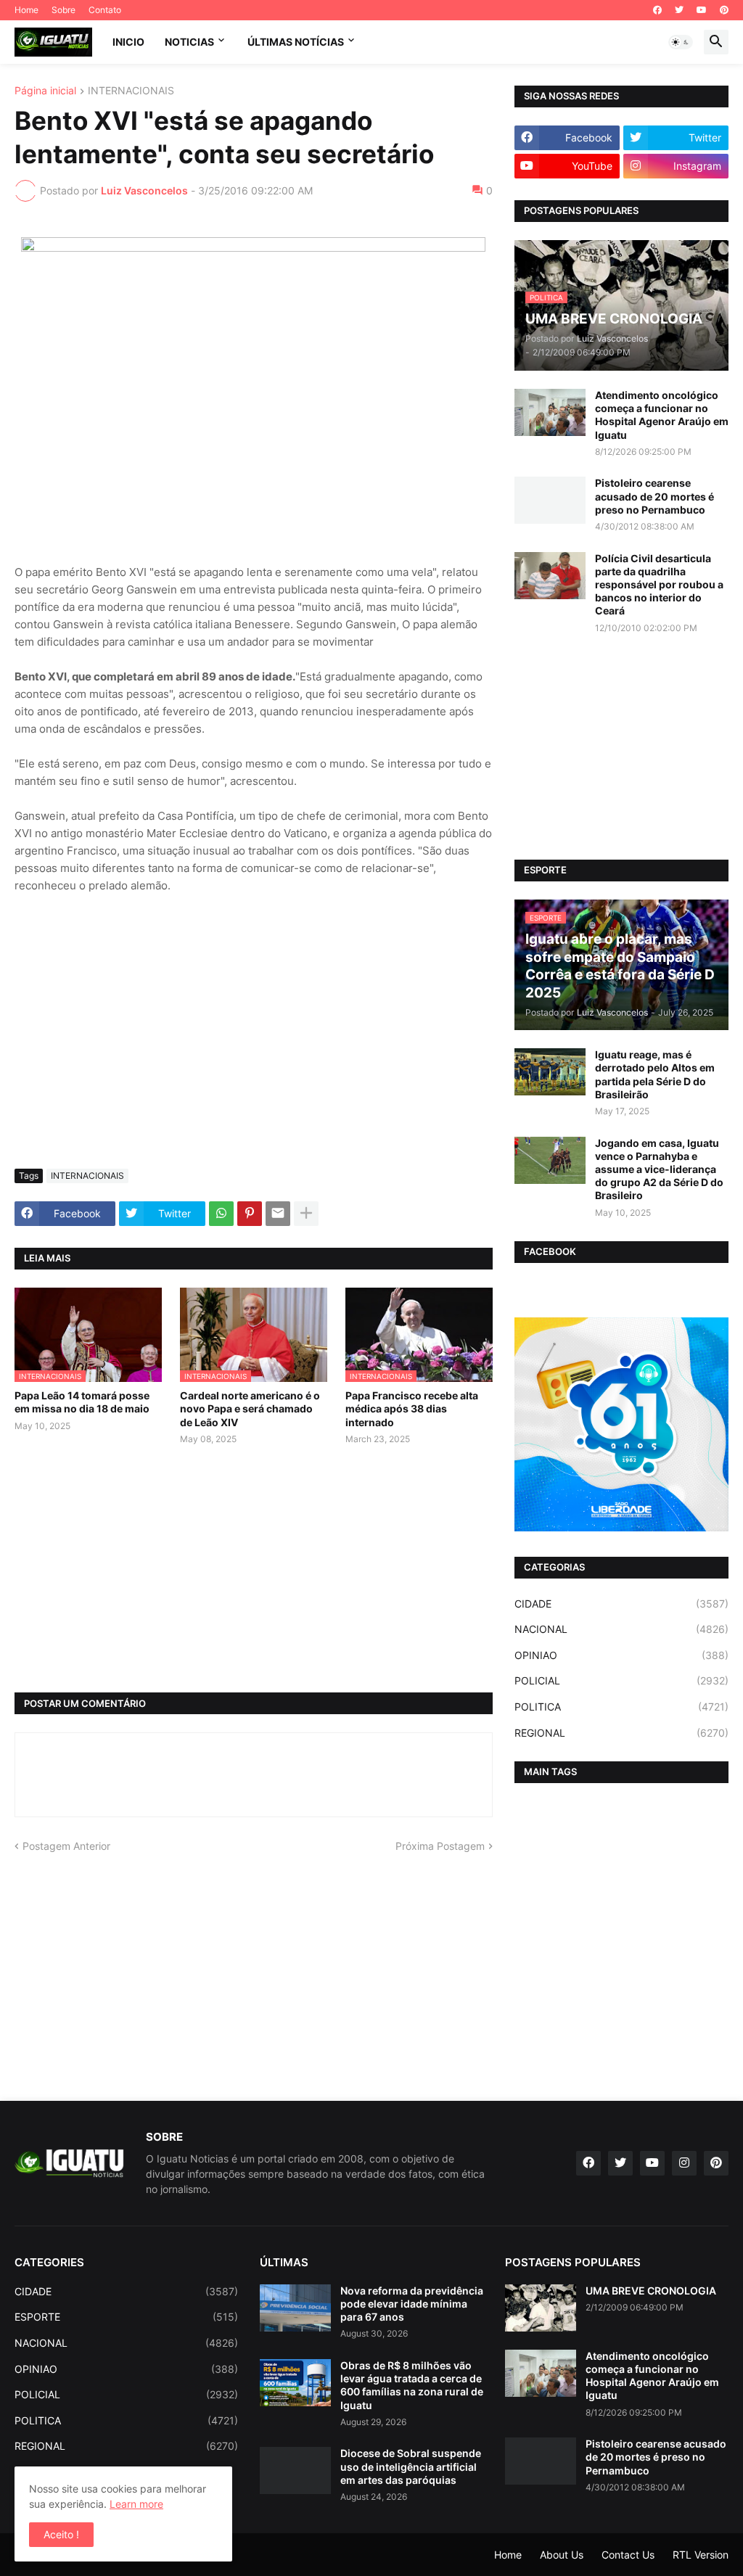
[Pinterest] (250, 1214)
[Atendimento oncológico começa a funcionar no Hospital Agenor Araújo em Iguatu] (550, 412)
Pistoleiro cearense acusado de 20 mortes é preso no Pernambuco (654, 496)
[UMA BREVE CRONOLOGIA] (541, 2308)
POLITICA (621, 1707)
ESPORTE (126, 2317)
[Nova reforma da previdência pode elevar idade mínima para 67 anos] (295, 2308)
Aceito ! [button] (61, 2534)
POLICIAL (621, 1680)
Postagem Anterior (66, 1846)
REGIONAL (621, 1733)
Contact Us (628, 2555)
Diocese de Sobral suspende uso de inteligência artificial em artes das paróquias (411, 2466)
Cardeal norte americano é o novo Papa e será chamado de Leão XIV (250, 1408)
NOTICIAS (189, 42)
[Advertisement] (254, 1049)
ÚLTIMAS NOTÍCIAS (296, 42)
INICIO (128, 42)
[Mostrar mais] (306, 1214)
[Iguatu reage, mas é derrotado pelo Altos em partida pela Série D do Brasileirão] (550, 1072)
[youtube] (702, 10)
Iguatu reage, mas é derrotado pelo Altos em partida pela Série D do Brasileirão (655, 1074)
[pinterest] (724, 10)
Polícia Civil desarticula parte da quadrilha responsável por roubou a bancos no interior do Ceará (659, 585)
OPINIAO (621, 1655)
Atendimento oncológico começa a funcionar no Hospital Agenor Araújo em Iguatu (662, 415)
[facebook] (657, 10)
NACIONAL (621, 1629)
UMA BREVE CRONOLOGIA (651, 2291)
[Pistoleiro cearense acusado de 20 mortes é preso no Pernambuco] (550, 500)
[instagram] (684, 2163)
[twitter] (679, 10)
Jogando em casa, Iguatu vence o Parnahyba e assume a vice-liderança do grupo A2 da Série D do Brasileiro (659, 1169)
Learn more (136, 2504)
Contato (105, 10)
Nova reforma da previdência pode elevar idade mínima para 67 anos (412, 2304)
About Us (562, 2555)
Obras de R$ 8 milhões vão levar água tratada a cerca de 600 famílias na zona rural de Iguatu (412, 2385)
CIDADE (621, 1604)
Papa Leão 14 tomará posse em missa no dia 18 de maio (82, 1402)
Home (26, 10)
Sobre (63, 10)
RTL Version (701, 2555)
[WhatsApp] (221, 1214)
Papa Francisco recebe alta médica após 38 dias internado (412, 1408)
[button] (681, 42)
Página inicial (45, 91)
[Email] (278, 1214)
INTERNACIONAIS (131, 91)
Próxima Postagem (440, 1846)
